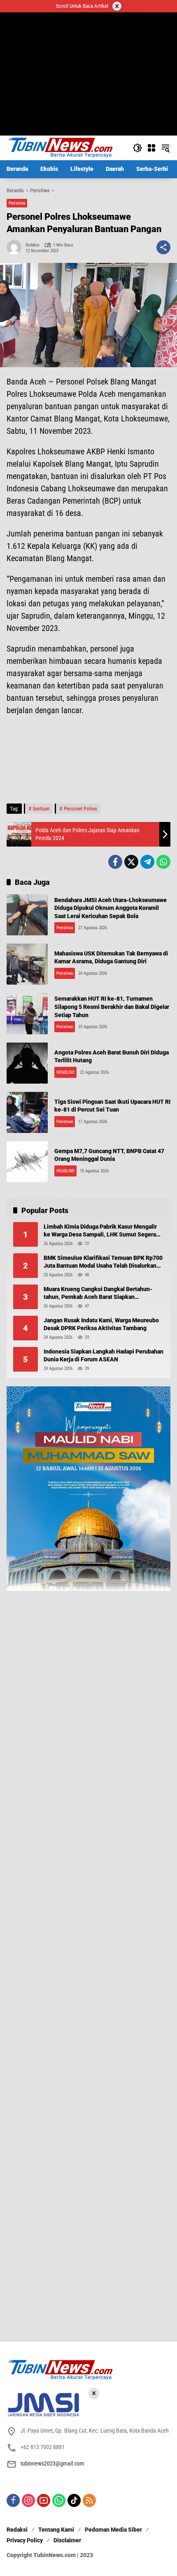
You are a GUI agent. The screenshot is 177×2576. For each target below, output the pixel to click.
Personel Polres (80, 809)
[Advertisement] (88, 764)
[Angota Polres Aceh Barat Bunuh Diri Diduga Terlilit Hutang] (27, 1063)
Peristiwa (17, 203)
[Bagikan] (163, 247)
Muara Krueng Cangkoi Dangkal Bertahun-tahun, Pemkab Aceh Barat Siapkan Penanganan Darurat (98, 1294)
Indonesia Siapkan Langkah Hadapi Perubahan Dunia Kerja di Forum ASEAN (104, 1356)
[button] (137, 148)
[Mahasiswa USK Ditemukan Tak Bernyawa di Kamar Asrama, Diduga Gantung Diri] (27, 964)
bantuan (41, 809)
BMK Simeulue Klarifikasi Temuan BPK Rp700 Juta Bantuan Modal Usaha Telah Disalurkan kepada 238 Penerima (103, 1262)
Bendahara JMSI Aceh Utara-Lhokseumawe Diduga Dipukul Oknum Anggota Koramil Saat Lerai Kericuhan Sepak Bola (111, 908)
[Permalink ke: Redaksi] (16, 247)
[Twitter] (131, 862)
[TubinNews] (60, 147)
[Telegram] (147, 862)
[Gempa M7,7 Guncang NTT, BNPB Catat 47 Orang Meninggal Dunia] (27, 1162)
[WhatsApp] (163, 862)
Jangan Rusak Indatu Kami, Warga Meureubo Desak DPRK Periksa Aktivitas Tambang (101, 1324)
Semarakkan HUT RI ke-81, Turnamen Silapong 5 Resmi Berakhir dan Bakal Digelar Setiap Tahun (112, 1007)
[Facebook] (115, 862)
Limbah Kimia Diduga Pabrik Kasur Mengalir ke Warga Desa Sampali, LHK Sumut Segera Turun (100, 1231)
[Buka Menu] (151, 148)
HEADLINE (65, 1072)
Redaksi (33, 245)
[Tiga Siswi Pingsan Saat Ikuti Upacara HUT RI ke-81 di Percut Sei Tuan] (27, 1112)
